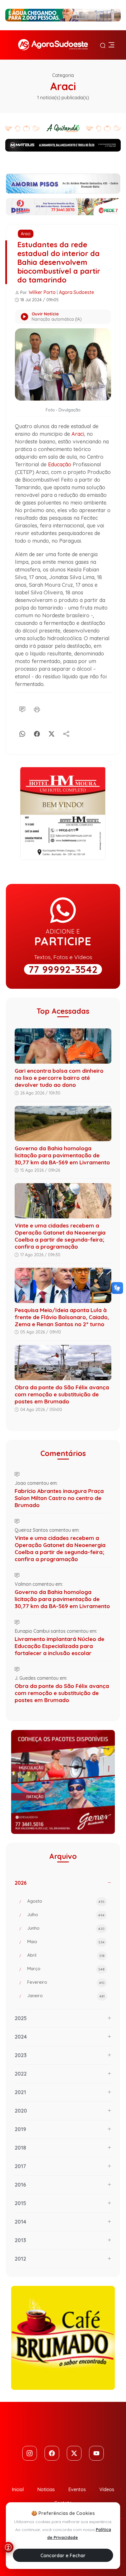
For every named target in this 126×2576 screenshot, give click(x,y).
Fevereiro (66, 1982)
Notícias (46, 2489)
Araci (26, 234)
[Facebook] (37, 733)
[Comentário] (22, 709)
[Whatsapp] (22, 733)
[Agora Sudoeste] (53, 45)
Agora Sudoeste (76, 292)
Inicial (18, 2489)
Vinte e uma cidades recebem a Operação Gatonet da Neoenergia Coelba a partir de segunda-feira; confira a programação (60, 1236)
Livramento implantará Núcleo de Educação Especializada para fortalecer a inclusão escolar (59, 1646)
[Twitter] (74, 2453)
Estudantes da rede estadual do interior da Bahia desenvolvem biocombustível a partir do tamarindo (59, 262)
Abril (66, 1955)
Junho (66, 1928)
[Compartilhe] (66, 733)
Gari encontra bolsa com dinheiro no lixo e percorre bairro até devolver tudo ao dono (59, 1078)
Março (66, 1969)
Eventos (77, 2489)
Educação (60, 464)
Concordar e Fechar (63, 2555)
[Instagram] (30, 2453)
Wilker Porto (42, 292)
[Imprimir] (37, 709)
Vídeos (107, 2489)
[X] (52, 733)
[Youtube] (96, 2453)
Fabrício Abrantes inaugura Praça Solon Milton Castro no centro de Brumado (59, 1498)
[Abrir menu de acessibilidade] (8, 2547)
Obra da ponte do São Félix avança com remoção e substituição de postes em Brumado (62, 1394)
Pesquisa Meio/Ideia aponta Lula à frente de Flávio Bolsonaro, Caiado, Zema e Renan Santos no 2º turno (62, 1317)
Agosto (66, 1901)
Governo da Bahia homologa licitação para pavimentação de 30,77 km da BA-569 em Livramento (62, 1155)
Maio (66, 1942)
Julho (66, 1915)
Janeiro (66, 1996)
